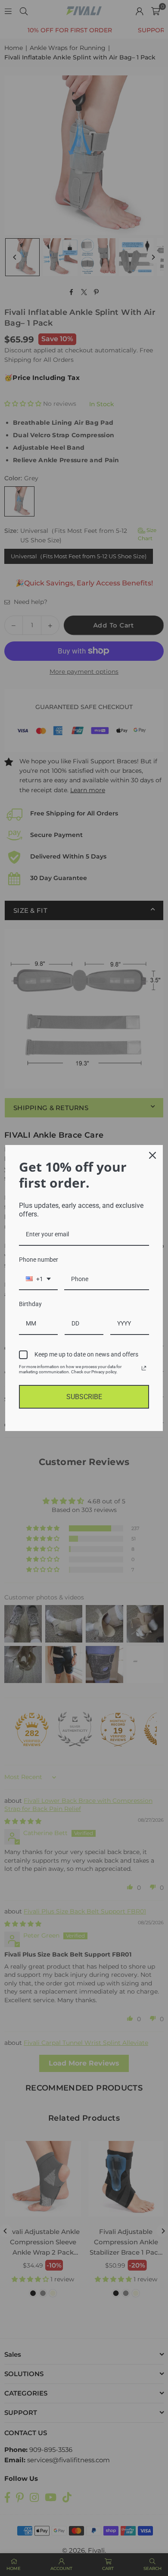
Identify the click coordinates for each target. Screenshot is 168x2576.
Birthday (30, 1304)
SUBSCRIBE (84, 1397)
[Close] (152, 1155)
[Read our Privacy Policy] (144, 1368)
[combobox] (38, 1280)
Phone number (39, 1260)
